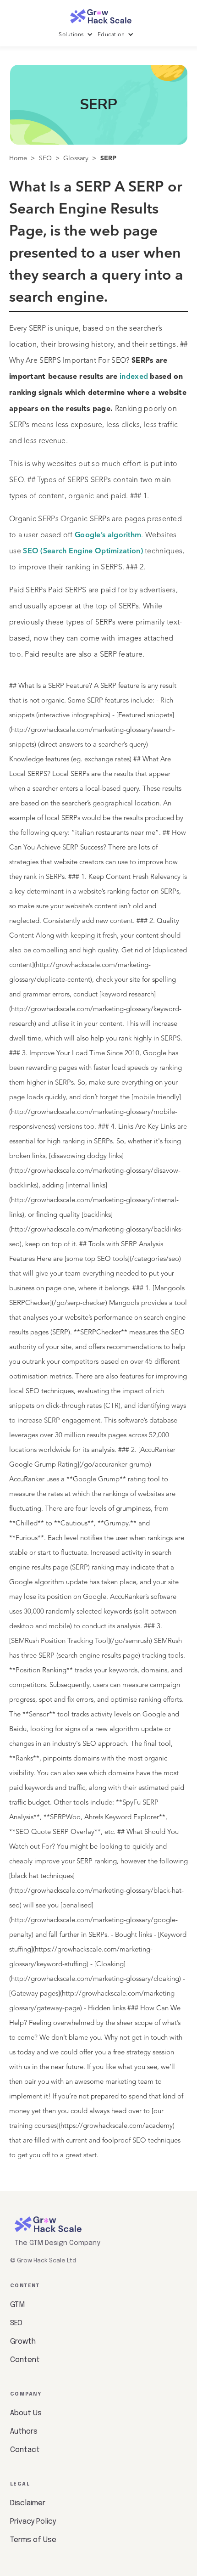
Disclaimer (28, 2503)
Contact (25, 2450)
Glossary (76, 158)
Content (25, 2360)
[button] (78, 35)
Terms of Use (33, 2540)
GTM (17, 2305)
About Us (26, 2413)
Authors (24, 2432)
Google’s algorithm (108, 535)
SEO (45, 158)
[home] (98, 14)
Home (18, 158)
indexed (134, 377)
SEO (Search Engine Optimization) (83, 551)
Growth (23, 2342)
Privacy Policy (33, 2522)
